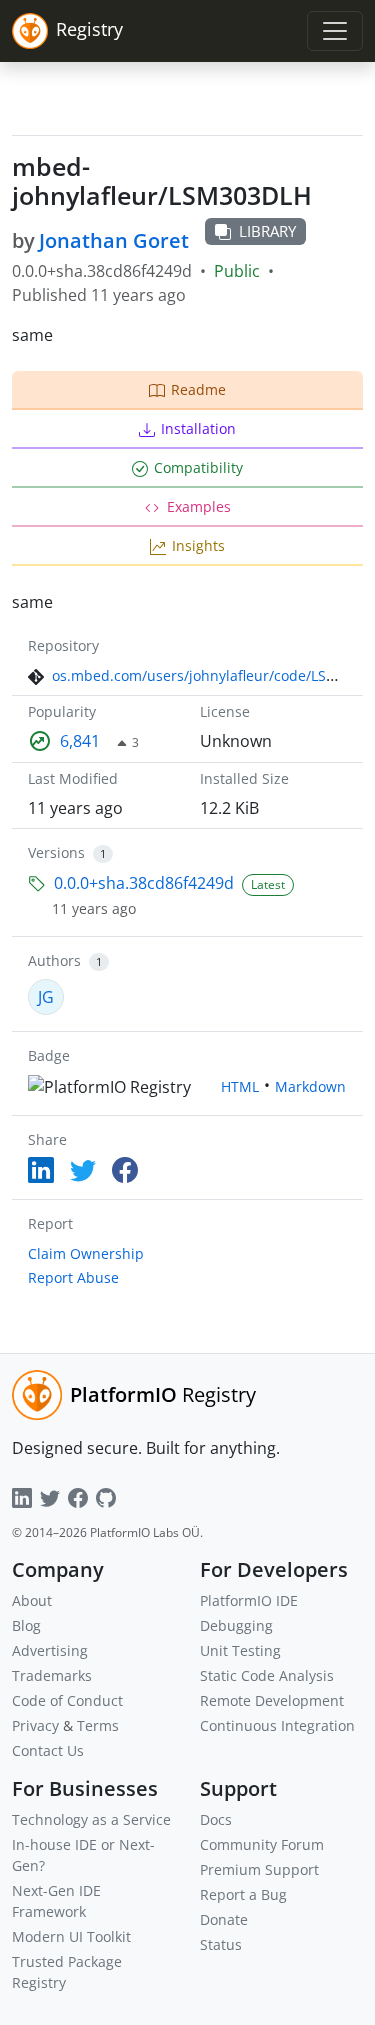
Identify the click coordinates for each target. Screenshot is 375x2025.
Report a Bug (243, 1894)
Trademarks (52, 1675)
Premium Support (259, 1869)
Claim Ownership (86, 1253)
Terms (98, 1725)
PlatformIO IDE (249, 1600)
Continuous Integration (277, 1725)
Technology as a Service (91, 1819)
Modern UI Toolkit (71, 1936)
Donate (224, 1919)
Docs (216, 1819)
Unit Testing (240, 1650)
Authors (54, 960)
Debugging (236, 1625)
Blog (26, 1625)
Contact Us (48, 1750)
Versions (56, 852)
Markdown (310, 1086)
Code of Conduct (67, 1700)
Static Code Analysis (267, 1675)
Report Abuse (73, 1277)
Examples (199, 506)
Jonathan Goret (114, 240)
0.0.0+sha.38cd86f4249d (144, 883)
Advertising (50, 1650)
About (32, 1600)
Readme (198, 389)
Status (221, 1944)
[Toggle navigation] (335, 31)
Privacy (35, 1725)
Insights (198, 545)
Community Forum (262, 1844)
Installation (198, 428)
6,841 (80, 741)
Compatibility (198, 467)
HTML (240, 1086)
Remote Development (272, 1700)
